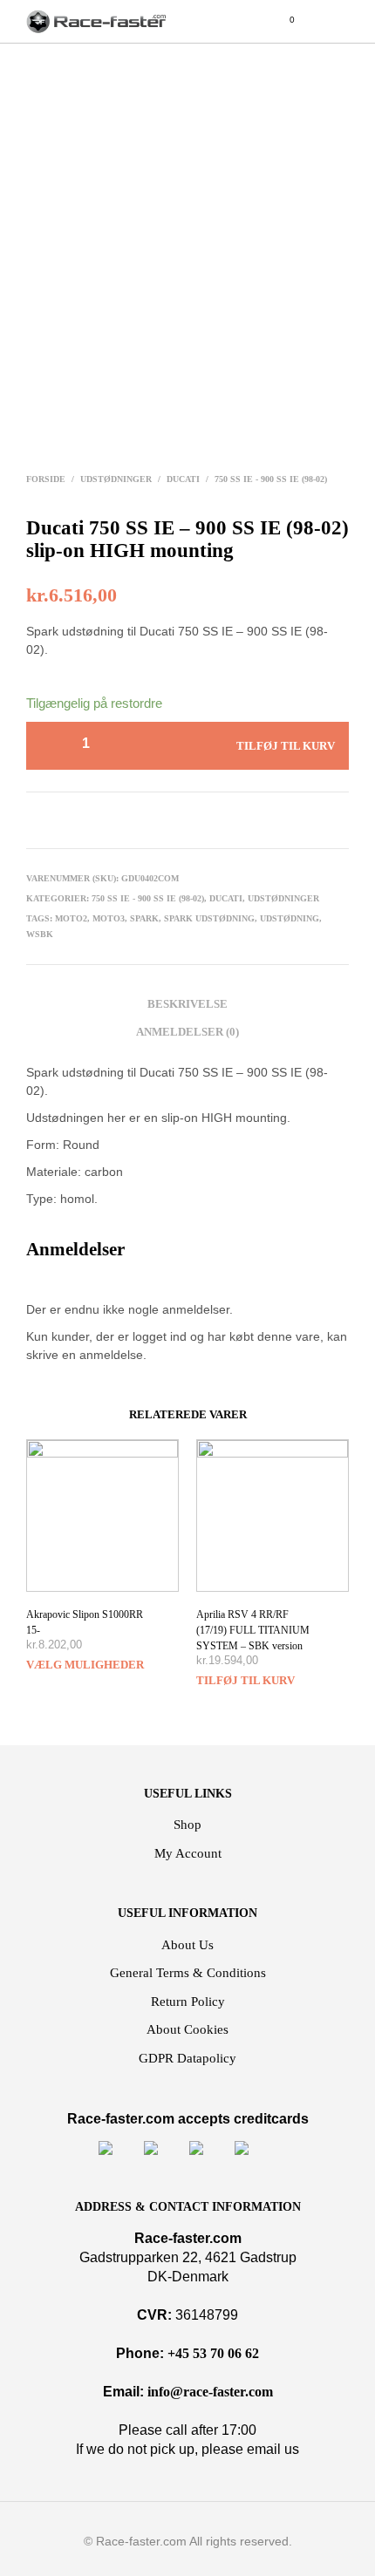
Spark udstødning (209, 918)
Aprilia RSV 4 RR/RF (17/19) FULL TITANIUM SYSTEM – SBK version (253, 1630)
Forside (46, 479)
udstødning (290, 918)
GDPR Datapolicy (187, 2058)
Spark (144, 918)
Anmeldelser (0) (187, 1032)
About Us (187, 1945)
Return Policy (188, 2002)
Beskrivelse (187, 1004)
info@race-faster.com (210, 2392)
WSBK (40, 934)
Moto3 (109, 918)
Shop (187, 1825)
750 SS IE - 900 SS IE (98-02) (271, 479)
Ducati (183, 479)
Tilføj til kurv (245, 1680)
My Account (188, 1853)
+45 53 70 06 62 (213, 2353)
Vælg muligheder (85, 1665)
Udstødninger (116, 479)
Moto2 (71, 918)
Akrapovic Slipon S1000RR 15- (85, 1622)
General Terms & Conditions (188, 1973)
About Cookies (187, 2029)
